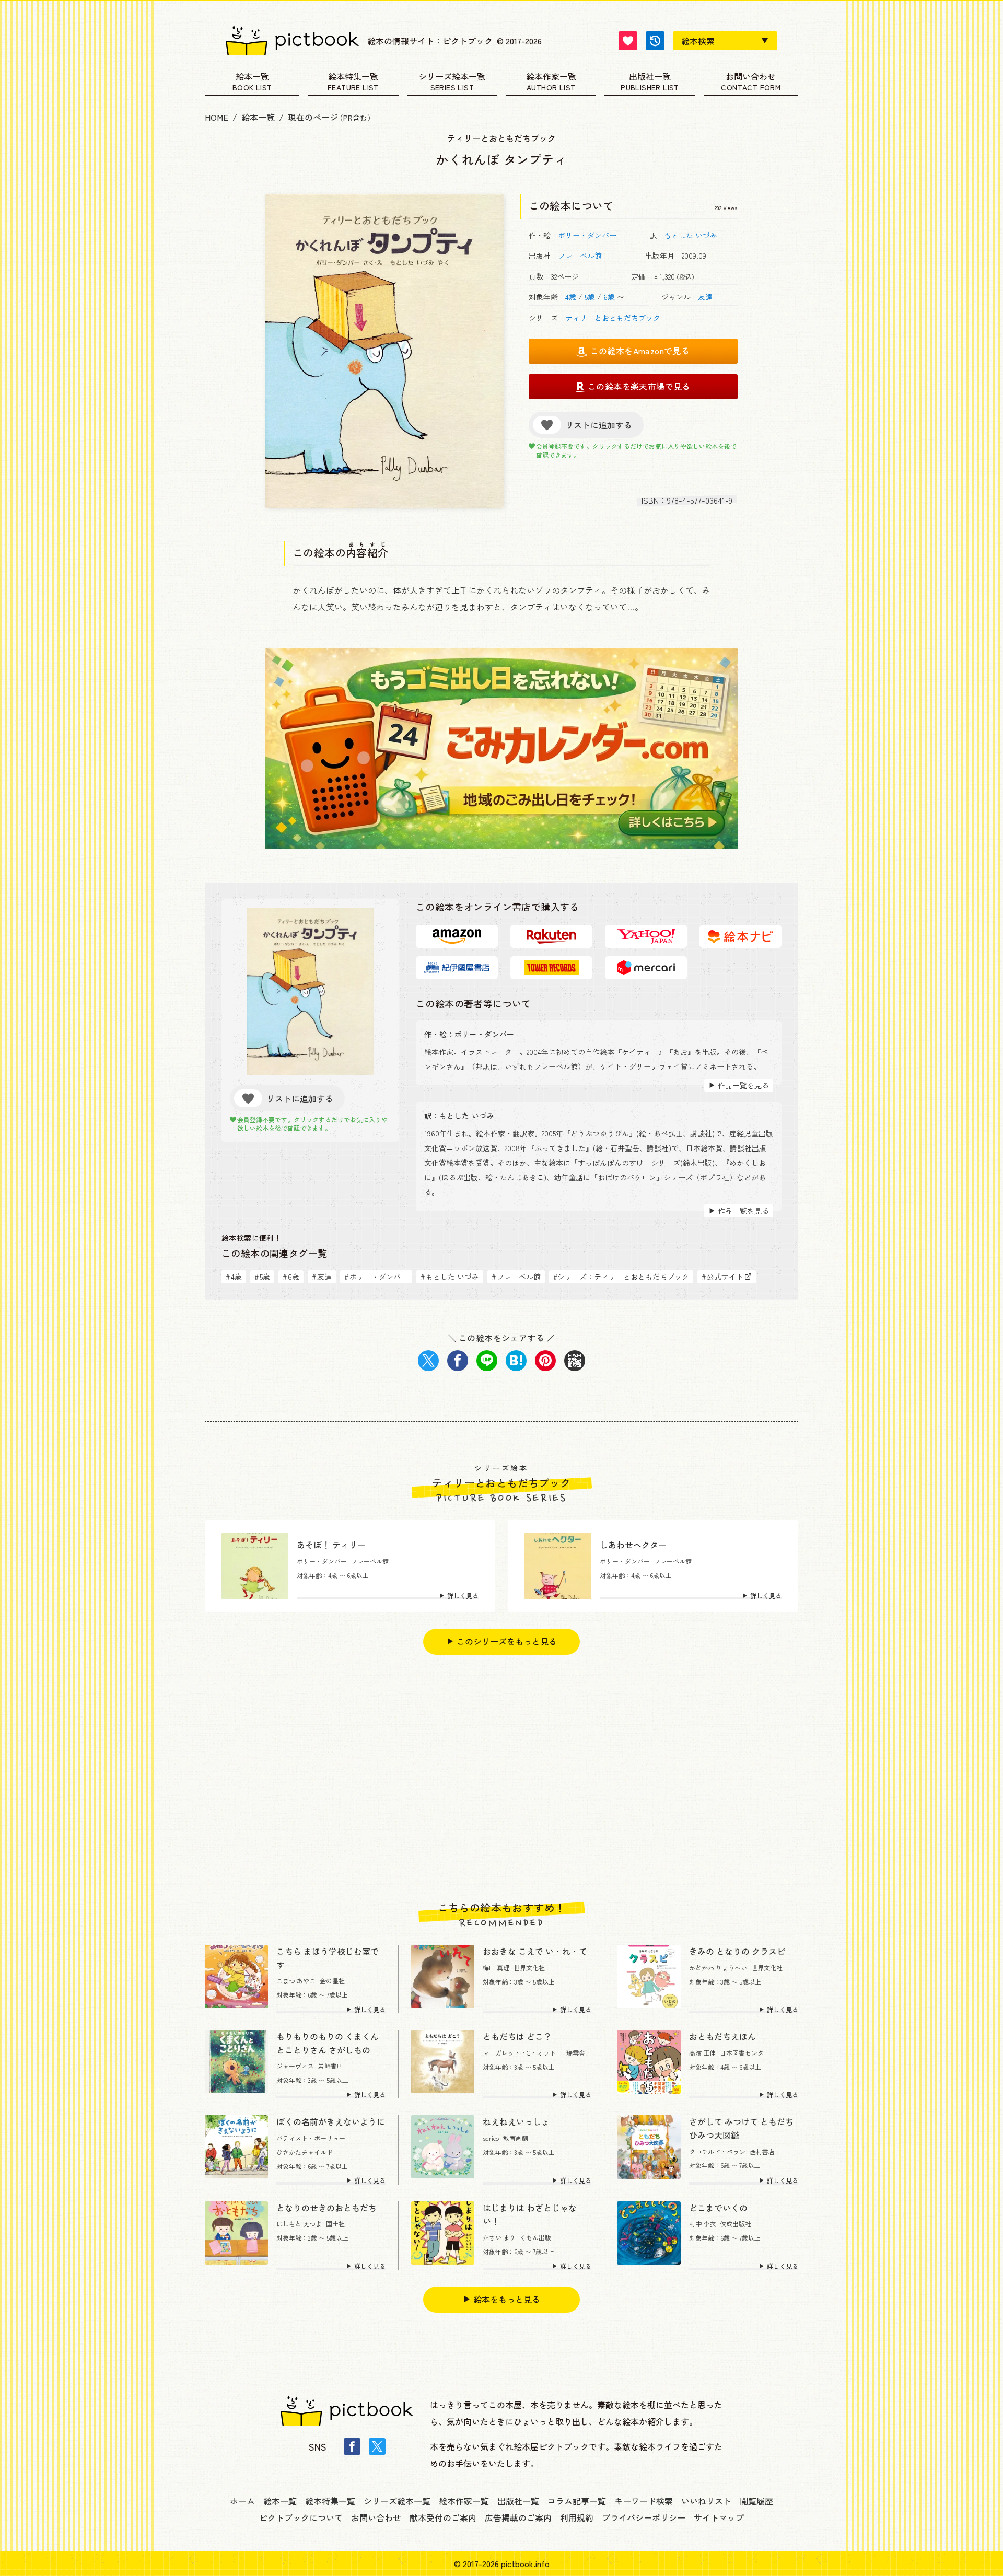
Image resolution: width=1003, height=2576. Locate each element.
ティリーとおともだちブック (613, 318)
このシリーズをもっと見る (507, 1641)
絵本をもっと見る (507, 2299)
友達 (705, 297)
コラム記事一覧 (577, 2501)
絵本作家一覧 (551, 77)
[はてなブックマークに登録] (516, 1361)
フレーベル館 (580, 256)
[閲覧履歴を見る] (655, 41)
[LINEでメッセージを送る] (487, 1361)
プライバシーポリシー (644, 2517)
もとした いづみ (691, 235)
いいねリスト (706, 2501)
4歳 (571, 297)
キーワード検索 (644, 2501)
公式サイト (722, 1277)
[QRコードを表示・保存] (575, 1361)
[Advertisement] (501, 1778)
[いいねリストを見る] (628, 41)
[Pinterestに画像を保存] (545, 1361)
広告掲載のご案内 (518, 2517)
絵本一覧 (252, 77)
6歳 (609, 297)
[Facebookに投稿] (458, 1361)
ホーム (242, 2501)
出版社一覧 (650, 77)
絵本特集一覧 (353, 77)
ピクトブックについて (301, 2517)
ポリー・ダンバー (587, 235)
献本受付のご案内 (443, 2517)
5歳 (590, 297)
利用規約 (577, 2517)
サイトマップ (719, 2517)
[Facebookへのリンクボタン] (352, 2446)
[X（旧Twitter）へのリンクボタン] (377, 2446)
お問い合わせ (751, 77)
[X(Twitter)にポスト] (428, 1361)
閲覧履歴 (756, 2501)
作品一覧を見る (743, 1085)
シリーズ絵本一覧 (452, 77)
